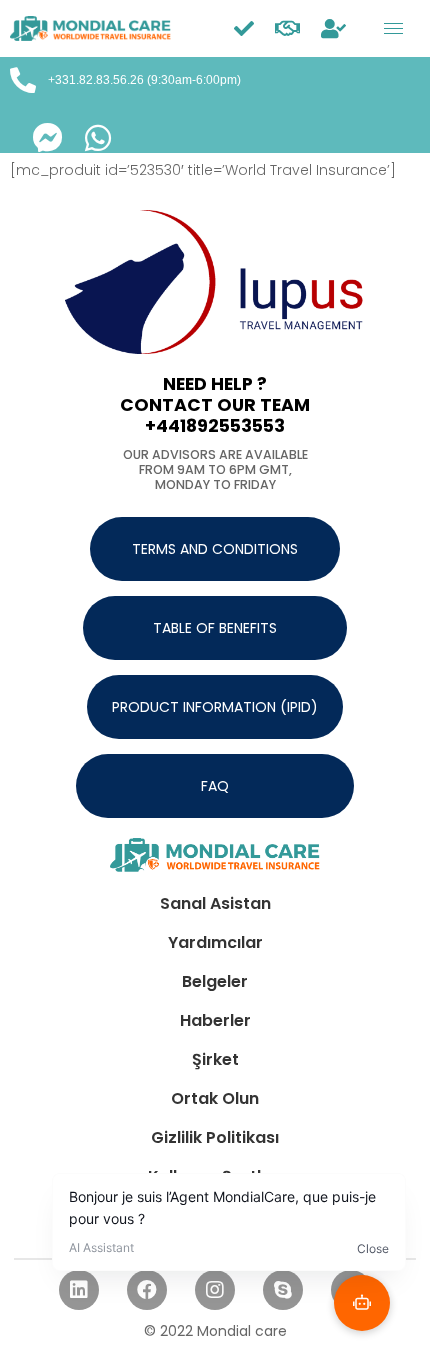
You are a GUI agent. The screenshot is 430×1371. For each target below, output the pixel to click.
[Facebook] (147, 1290)
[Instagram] (215, 1290)
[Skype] (283, 1290)
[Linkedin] (79, 1290)
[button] (215, 549)
